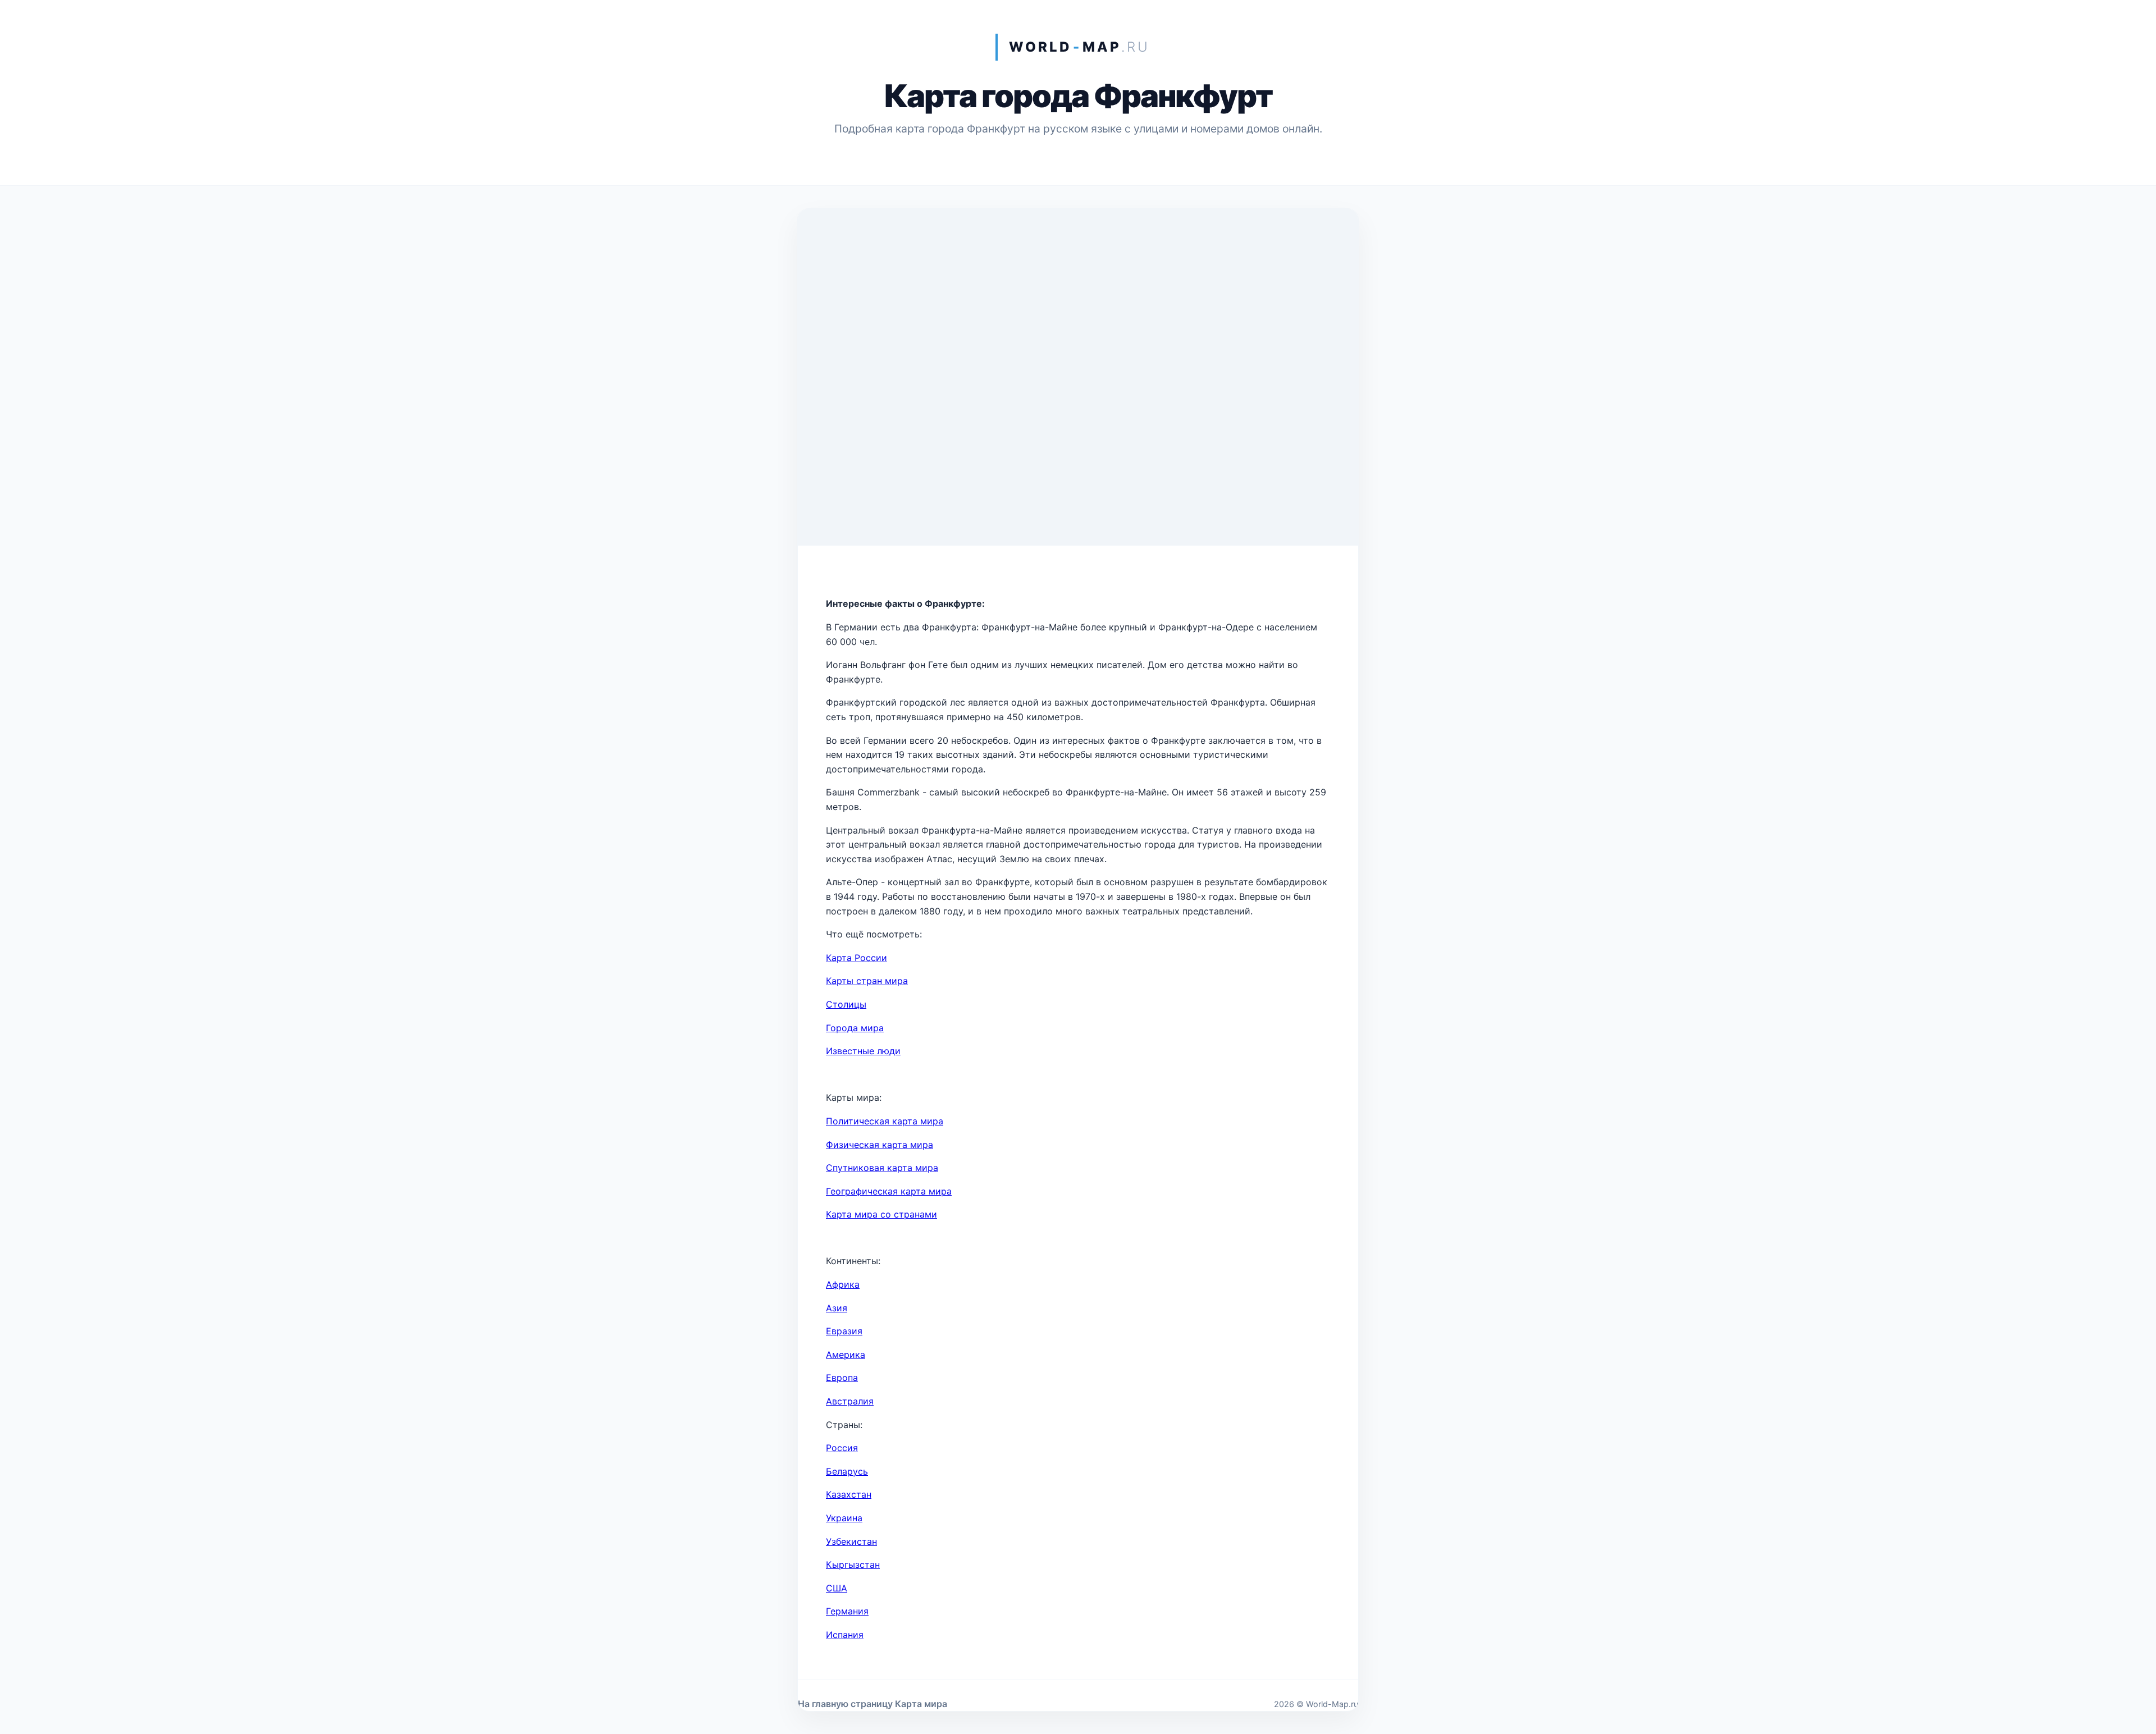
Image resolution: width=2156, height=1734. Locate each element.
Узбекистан (851, 1541)
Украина (844, 1518)
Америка (846, 1355)
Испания (845, 1635)
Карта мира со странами (881, 1214)
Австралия (850, 1401)
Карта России (857, 958)
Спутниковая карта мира (882, 1168)
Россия (842, 1448)
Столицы (846, 1004)
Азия (837, 1308)
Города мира (855, 1028)
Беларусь (847, 1471)
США (837, 1588)
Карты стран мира (867, 981)
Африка (843, 1284)
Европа (842, 1378)
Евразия (844, 1331)
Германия (847, 1611)
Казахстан (849, 1494)
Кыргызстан (853, 1564)
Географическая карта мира (889, 1191)
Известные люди (863, 1051)
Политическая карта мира (885, 1121)
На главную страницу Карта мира (873, 1704)
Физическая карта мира (880, 1145)
